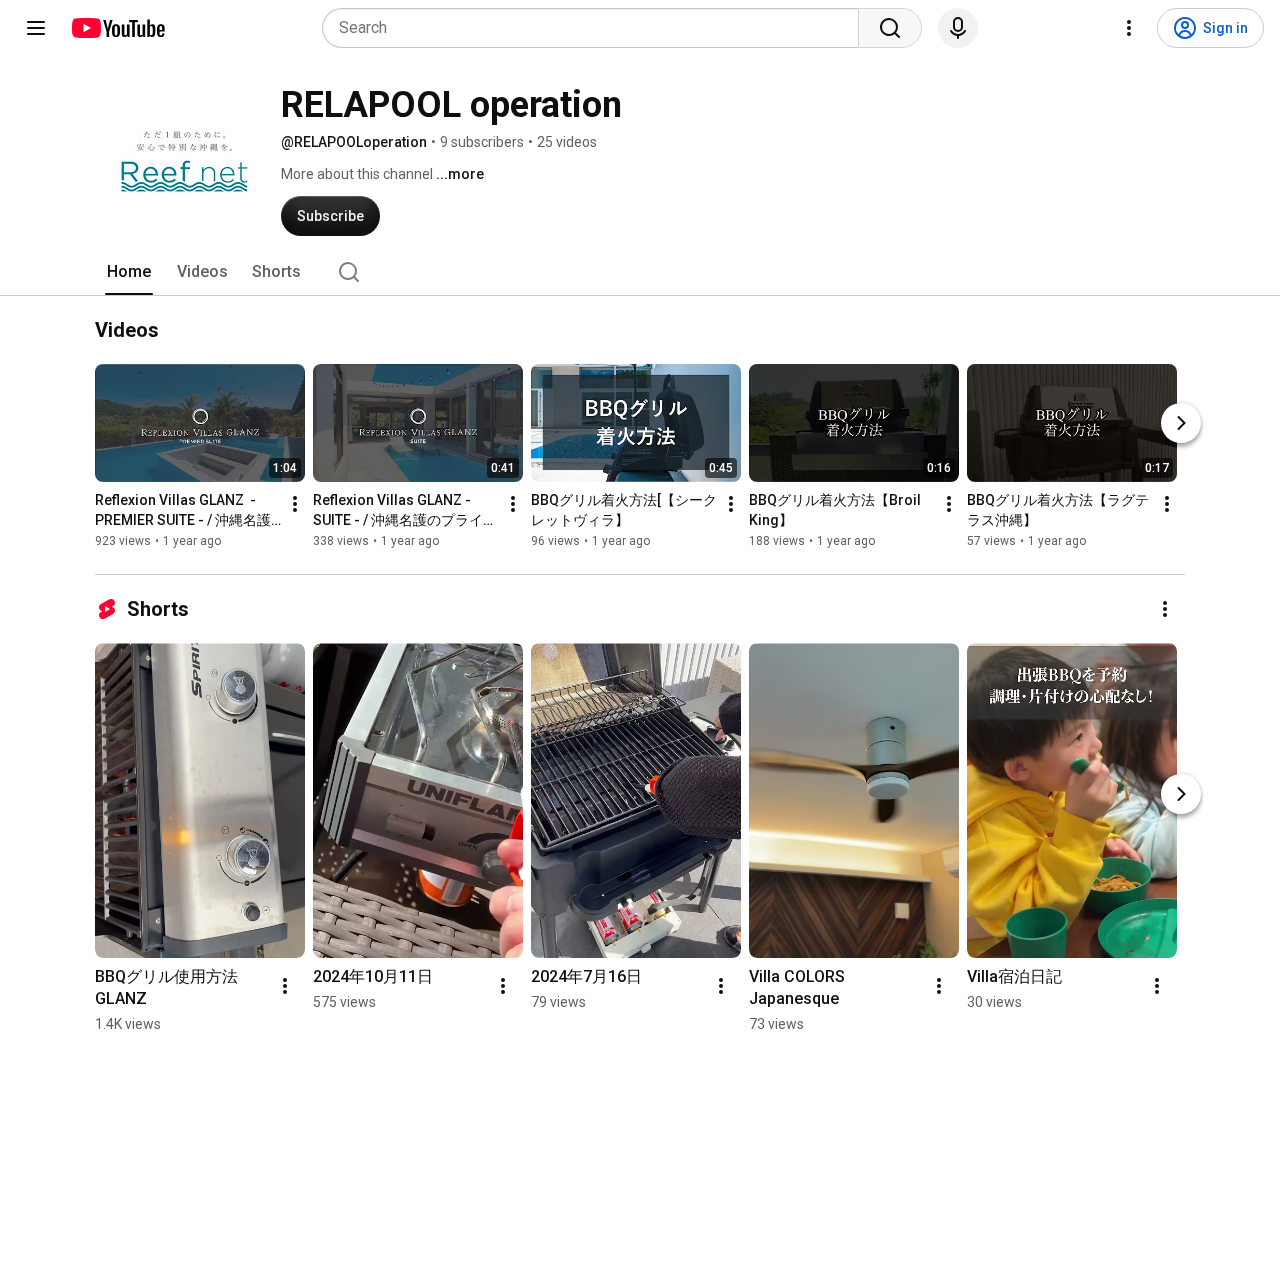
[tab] (129, 272)
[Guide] (36, 28)
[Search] (890, 28)
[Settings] (1129, 28)
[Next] (1181, 423)
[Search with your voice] (958, 28)
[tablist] (640, 272)
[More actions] (295, 504)
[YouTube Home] (117, 28)
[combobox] (596, 28)
